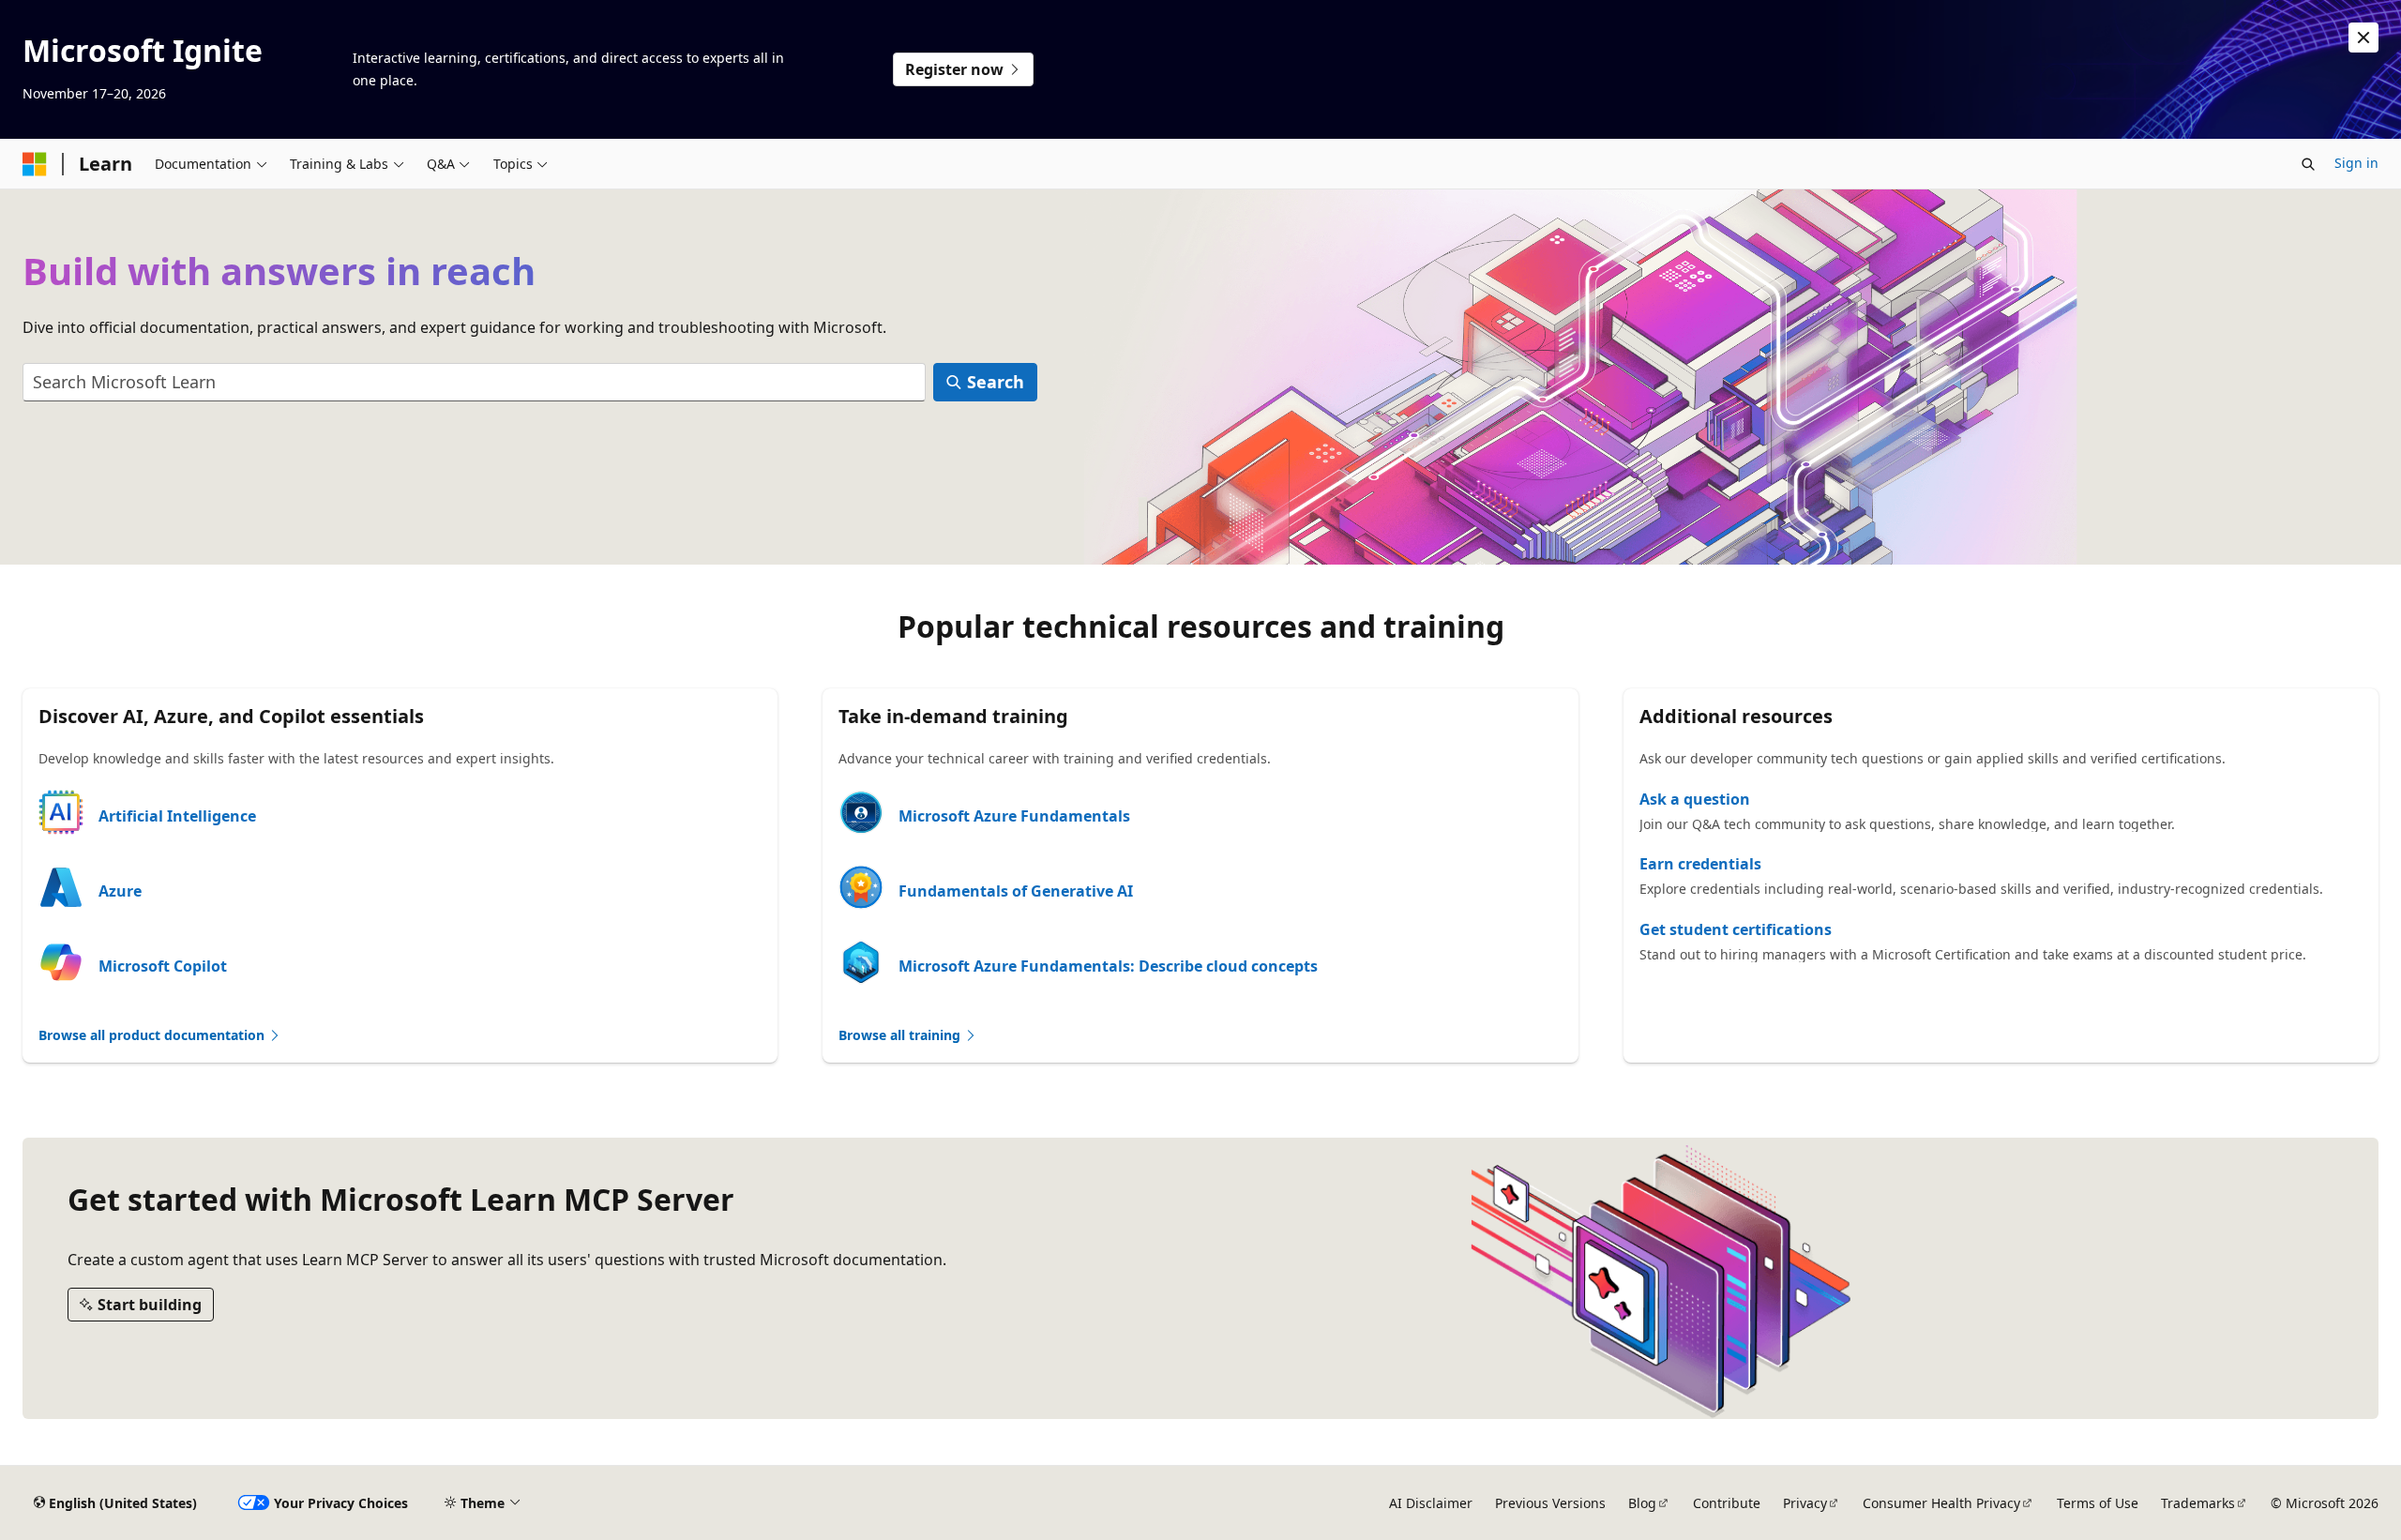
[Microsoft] (35, 164)
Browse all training (901, 1035)
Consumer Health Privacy (1941, 1503)
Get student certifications (1736, 929)
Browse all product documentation (153, 1035)
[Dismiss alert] (2363, 38)
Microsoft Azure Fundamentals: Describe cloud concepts (1108, 966)
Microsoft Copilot (163, 966)
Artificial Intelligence (177, 816)
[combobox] (474, 382)
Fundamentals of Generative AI (1016, 891)
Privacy (1805, 1503)
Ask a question (1695, 799)
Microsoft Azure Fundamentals (1014, 816)
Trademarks (2198, 1503)
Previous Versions (1550, 1503)
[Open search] (2308, 164)
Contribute (1727, 1503)
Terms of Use (2098, 1503)
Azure (120, 891)
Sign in (2356, 163)
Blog (1642, 1503)
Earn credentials (1700, 864)
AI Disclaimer (1431, 1503)
